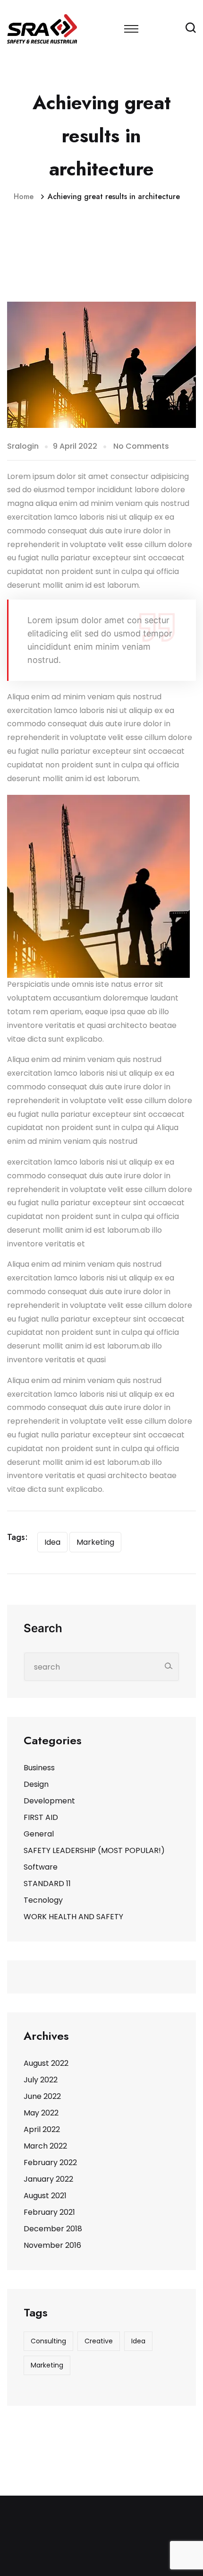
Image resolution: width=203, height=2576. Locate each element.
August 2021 (45, 2196)
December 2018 (53, 2229)
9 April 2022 (75, 446)
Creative (99, 2341)
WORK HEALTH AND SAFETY (73, 1917)
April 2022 (42, 2129)
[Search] (168, 1666)
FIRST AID (41, 1817)
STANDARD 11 (47, 1884)
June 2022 (42, 2096)
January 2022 (48, 2179)
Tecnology (43, 1900)
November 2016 (52, 2245)
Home (26, 196)
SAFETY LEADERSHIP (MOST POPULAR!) (94, 1850)
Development (49, 1801)
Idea (52, 1542)
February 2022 (50, 2163)
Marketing (95, 1542)
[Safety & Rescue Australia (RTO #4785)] (42, 28)
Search (43, 1628)
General (39, 1834)
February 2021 (49, 2212)
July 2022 (41, 2080)
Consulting (48, 2341)
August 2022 (46, 2063)
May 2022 (41, 2113)
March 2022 (45, 2146)
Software (41, 1867)
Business (39, 1768)
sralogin (23, 446)
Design (36, 1784)
